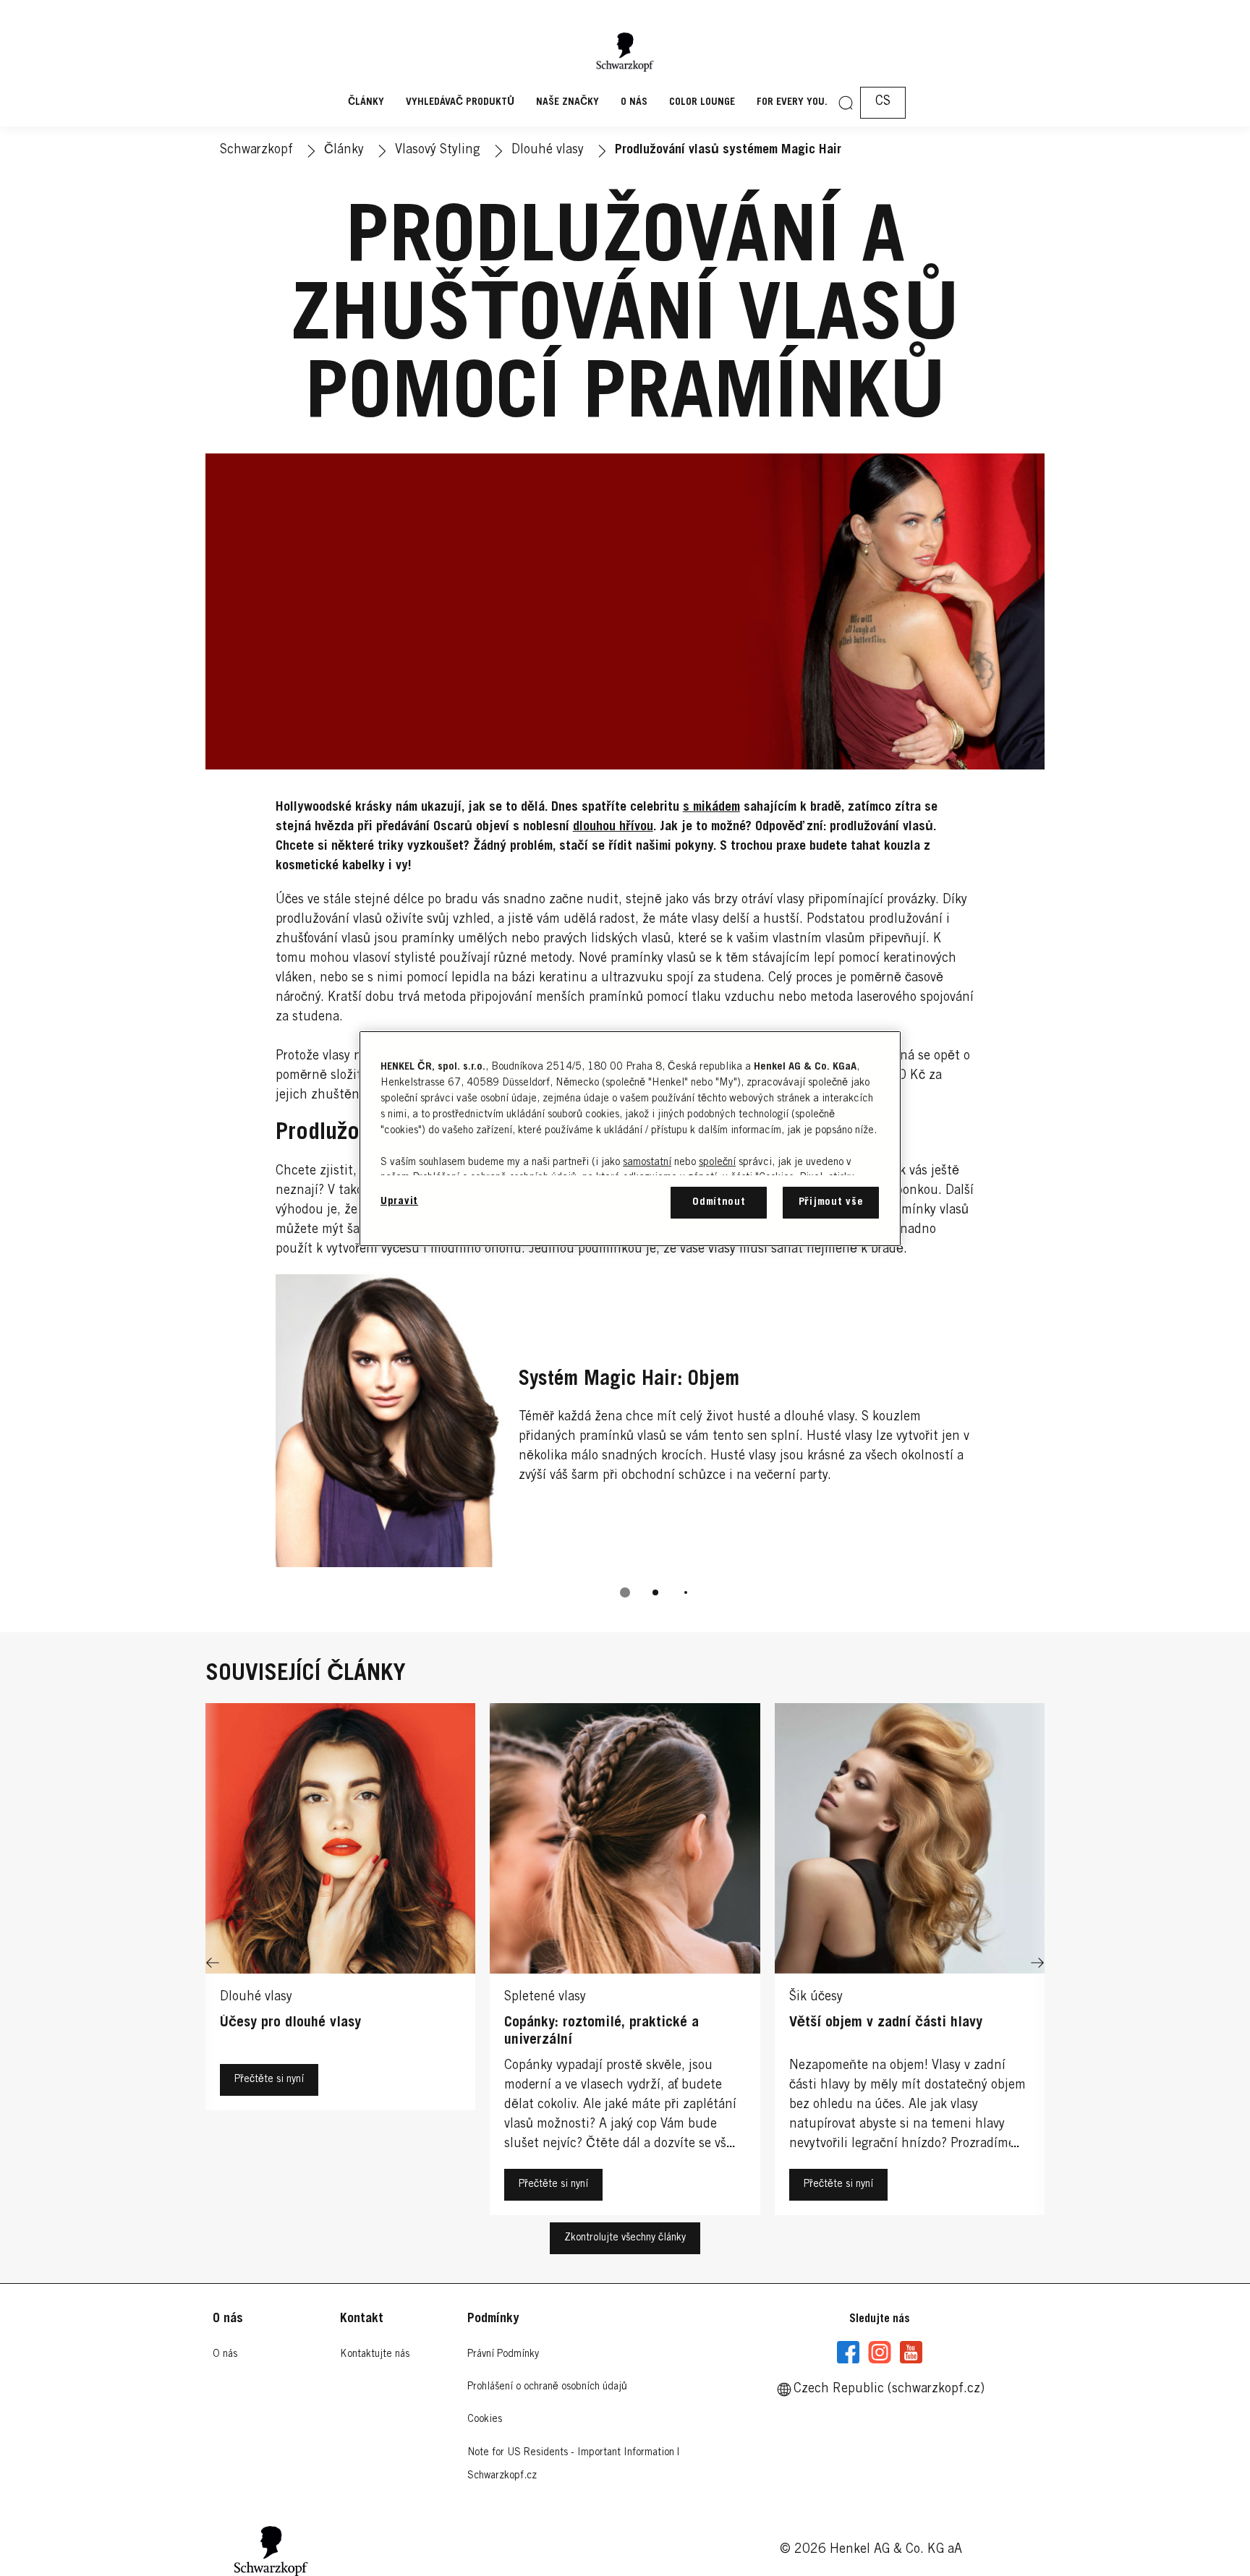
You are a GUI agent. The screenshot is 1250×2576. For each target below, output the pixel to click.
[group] (625, 1446)
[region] (630, 1139)
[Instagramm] (880, 2353)
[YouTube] (911, 2353)
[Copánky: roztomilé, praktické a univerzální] (625, 1963)
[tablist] (625, 1592)
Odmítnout (719, 1202)
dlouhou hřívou (613, 827)
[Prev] (213, 1963)
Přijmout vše (831, 1202)
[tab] (625, 1592)
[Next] (1037, 1963)
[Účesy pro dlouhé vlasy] (340, 1963)
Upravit (399, 1202)
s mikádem (711, 808)
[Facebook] (849, 2353)
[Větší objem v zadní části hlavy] (910, 1963)
